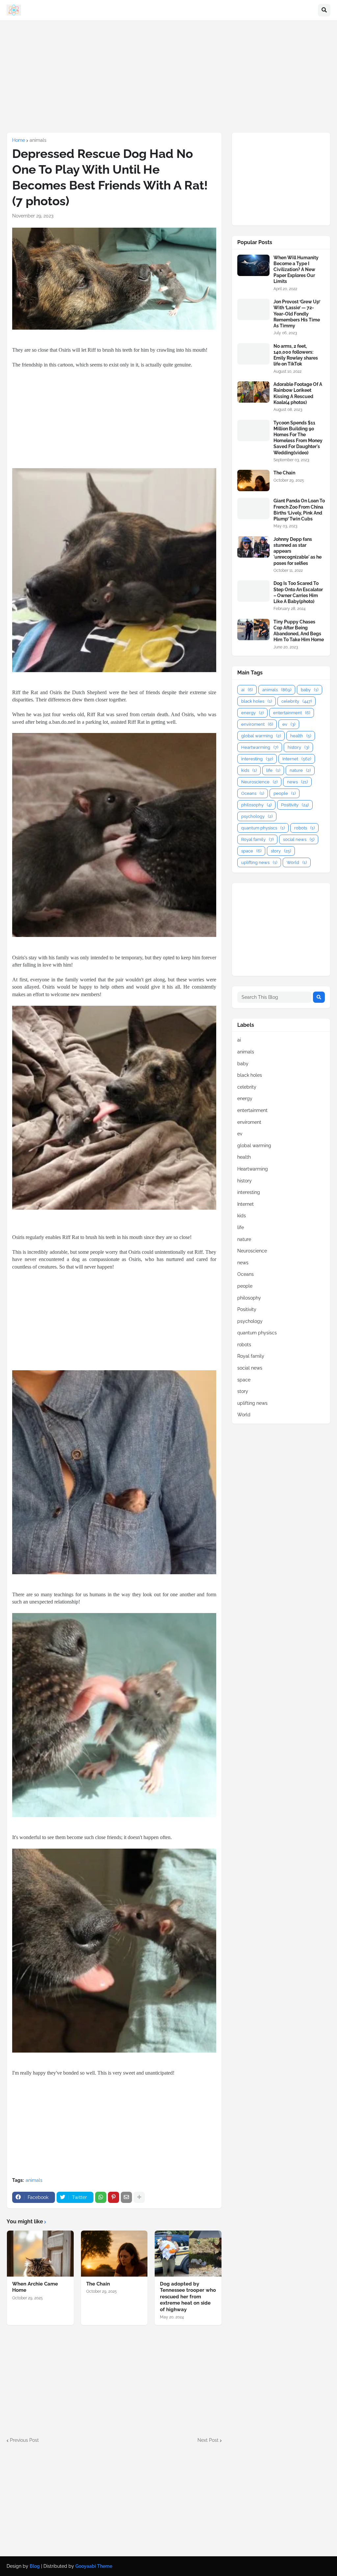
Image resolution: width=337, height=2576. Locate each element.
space (251, 851)
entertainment (292, 713)
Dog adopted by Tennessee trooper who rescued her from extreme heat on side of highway (188, 2297)
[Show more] (139, 2197)
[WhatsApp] (101, 2197)
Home (19, 140)
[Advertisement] (168, 76)
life (273, 770)
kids (249, 770)
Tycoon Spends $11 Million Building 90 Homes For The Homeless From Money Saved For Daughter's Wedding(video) (298, 438)
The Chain (98, 2284)
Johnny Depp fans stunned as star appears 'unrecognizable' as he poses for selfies (298, 551)
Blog (35, 2566)
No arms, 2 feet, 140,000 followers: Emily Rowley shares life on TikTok (296, 355)
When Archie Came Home (35, 2287)
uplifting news (259, 862)
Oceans (253, 793)
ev (289, 724)
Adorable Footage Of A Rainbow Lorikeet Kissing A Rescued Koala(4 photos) (298, 393)
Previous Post (24, 2440)
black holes (257, 701)
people (285, 793)
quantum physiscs (263, 828)
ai (247, 690)
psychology (257, 816)
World (297, 862)
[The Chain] (114, 2254)
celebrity (297, 701)
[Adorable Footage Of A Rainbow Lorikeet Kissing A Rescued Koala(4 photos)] (253, 392)
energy (252, 713)
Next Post (208, 2440)
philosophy (256, 805)
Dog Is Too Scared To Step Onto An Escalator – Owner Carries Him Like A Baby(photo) (298, 592)
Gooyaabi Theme (94, 2566)
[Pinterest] (114, 2197)
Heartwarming (260, 747)
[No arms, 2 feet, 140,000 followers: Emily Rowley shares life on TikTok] (253, 354)
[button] (324, 10)
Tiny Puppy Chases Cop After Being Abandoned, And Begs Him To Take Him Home (299, 631)
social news (299, 839)
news (297, 782)
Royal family (257, 839)
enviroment (257, 724)
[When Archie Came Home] (40, 2254)
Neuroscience (259, 782)
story (281, 851)
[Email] (126, 2197)
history (298, 747)
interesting (257, 759)
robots (304, 828)
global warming (261, 736)
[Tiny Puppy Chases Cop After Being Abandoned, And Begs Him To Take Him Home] (253, 630)
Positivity (295, 805)
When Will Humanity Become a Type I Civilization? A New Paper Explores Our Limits (296, 270)
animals (38, 140)
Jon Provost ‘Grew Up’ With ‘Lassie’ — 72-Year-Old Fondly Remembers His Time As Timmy (297, 314)
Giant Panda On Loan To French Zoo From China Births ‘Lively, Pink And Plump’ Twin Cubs (299, 510)
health (301, 736)
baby (310, 690)
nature (300, 770)
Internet (297, 759)
